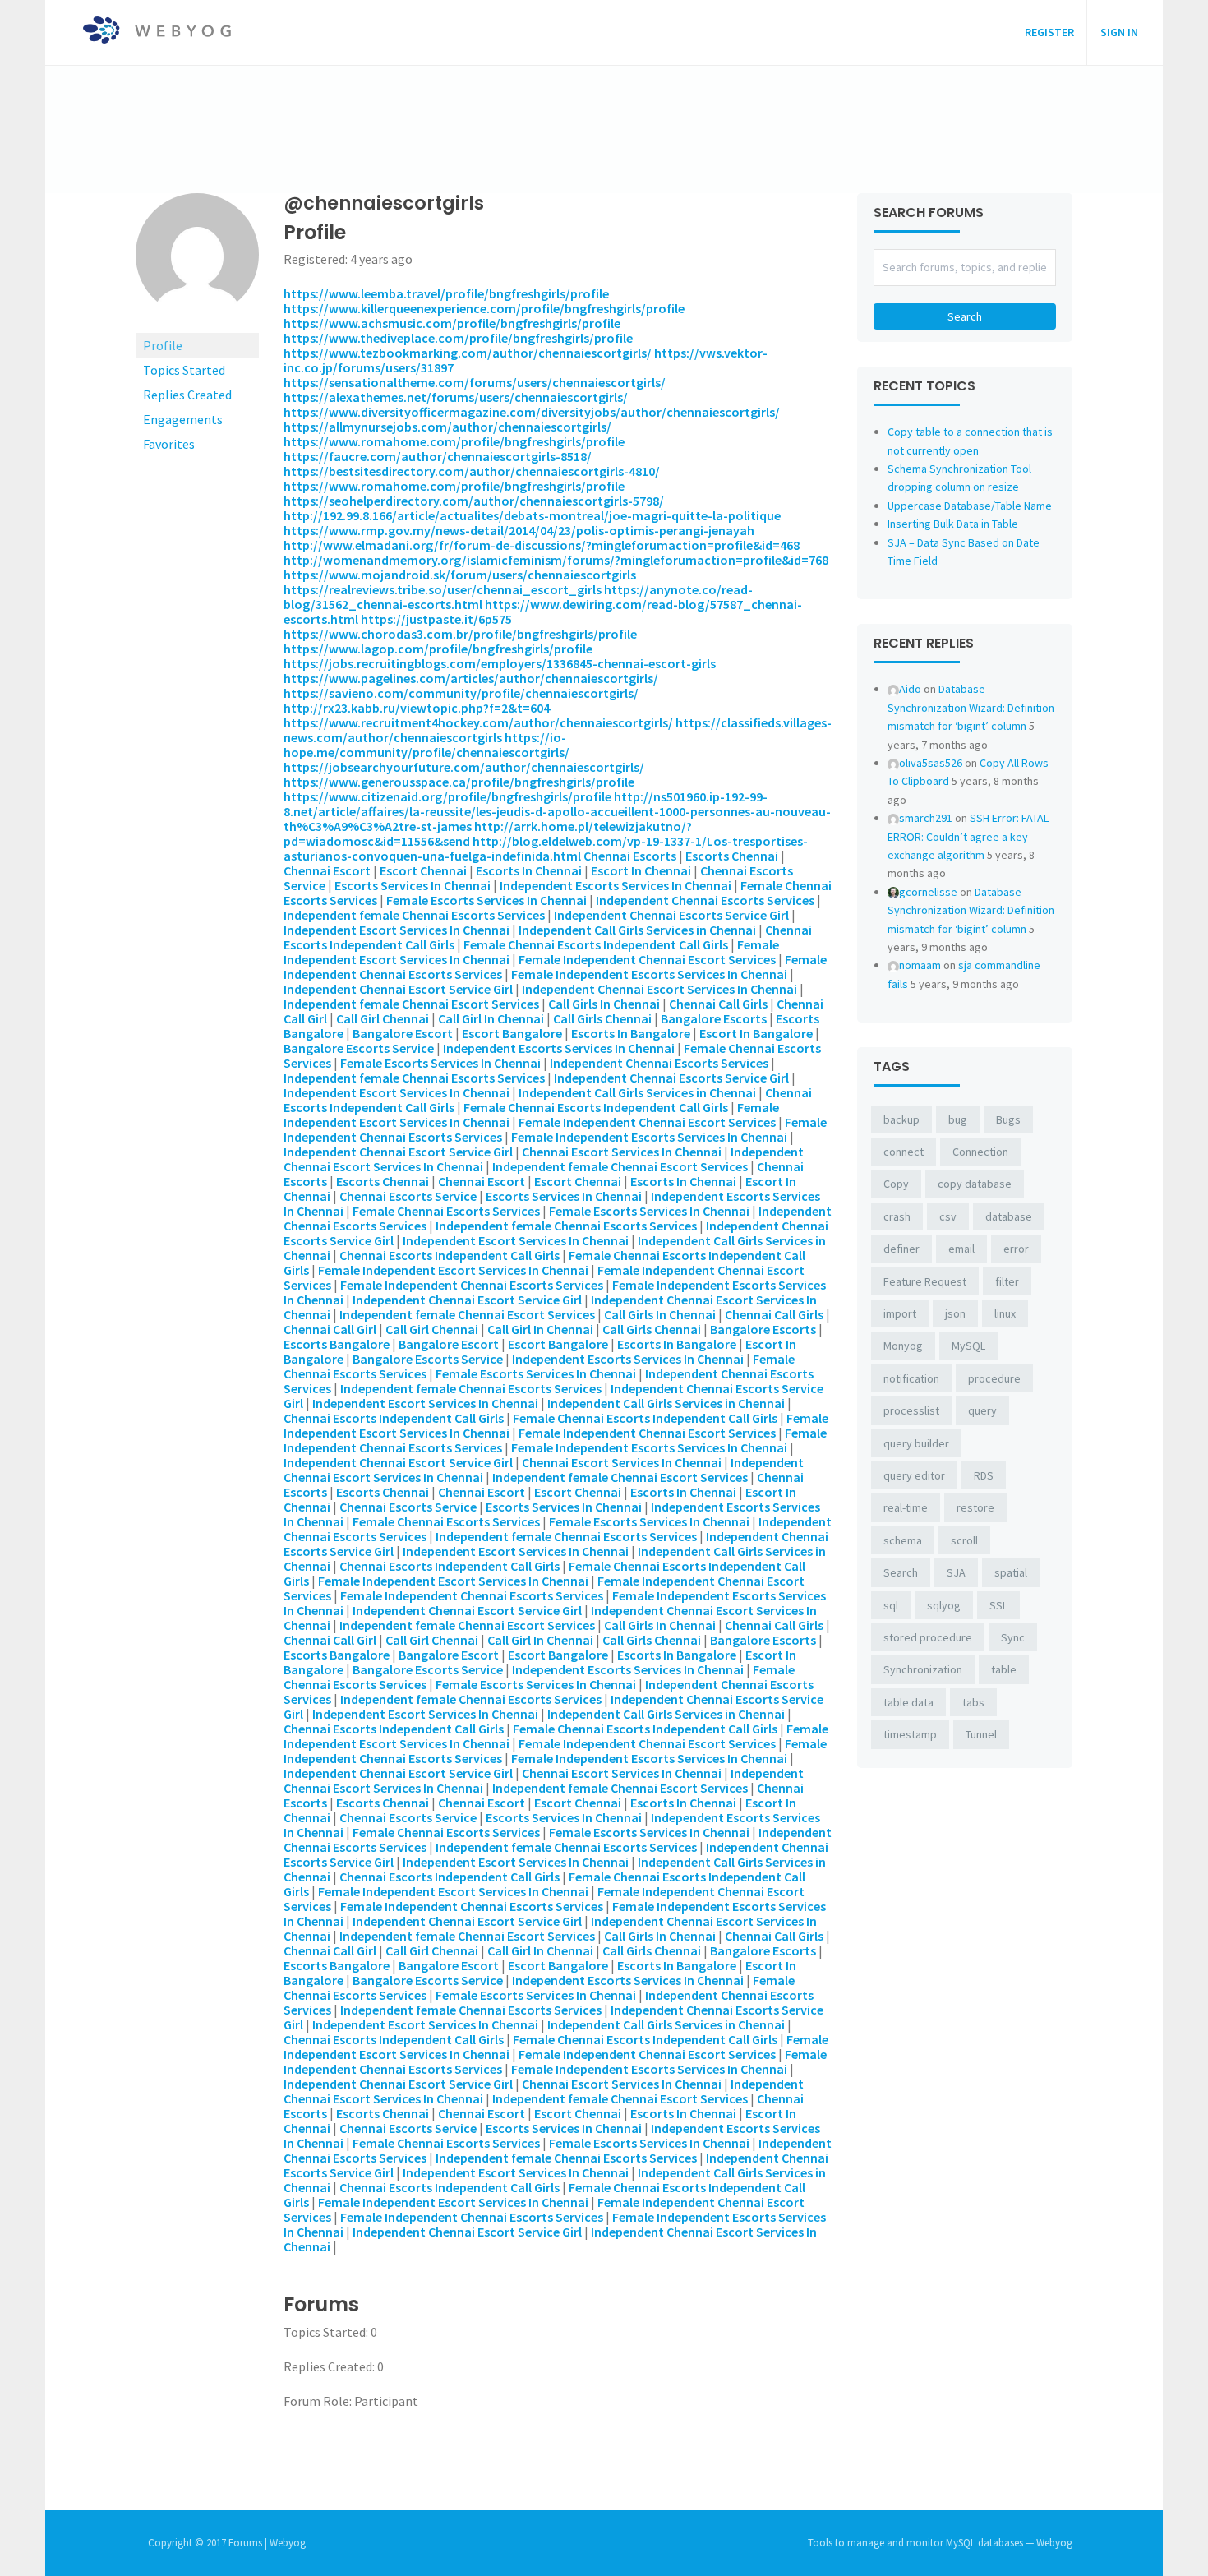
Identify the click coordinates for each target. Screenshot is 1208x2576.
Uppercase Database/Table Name (970, 506)
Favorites (169, 444)
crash (897, 1216)
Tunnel (981, 1734)
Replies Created (187, 395)
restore (975, 1507)
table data (908, 1702)
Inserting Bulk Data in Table (953, 524)
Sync (1013, 1637)
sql (891, 1605)
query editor (914, 1475)
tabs (973, 1702)
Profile (163, 345)
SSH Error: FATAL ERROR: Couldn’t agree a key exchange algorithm (968, 836)
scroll (964, 1540)
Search (901, 1572)
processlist (911, 1410)
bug (958, 1119)
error (1016, 1249)
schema (903, 1540)
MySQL (968, 1346)
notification (911, 1378)
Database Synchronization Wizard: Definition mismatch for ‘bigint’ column (971, 707)
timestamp (910, 1734)
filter (1007, 1281)
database (1009, 1216)
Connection (980, 1152)
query (982, 1410)
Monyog (903, 1346)
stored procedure (928, 1637)
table (1004, 1669)
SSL (998, 1605)
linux (1005, 1313)
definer (901, 1249)
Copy (896, 1184)
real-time (906, 1507)
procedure (994, 1378)
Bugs (1008, 1119)
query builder (916, 1443)
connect (904, 1152)
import (900, 1313)
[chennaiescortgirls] (197, 261)
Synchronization (923, 1669)
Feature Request (925, 1281)
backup (901, 1119)
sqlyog (944, 1605)
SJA (956, 1572)
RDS (984, 1475)
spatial (1011, 1572)
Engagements (183, 419)
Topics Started (184, 370)
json (955, 1313)
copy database (975, 1184)
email (961, 1249)
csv (948, 1216)
